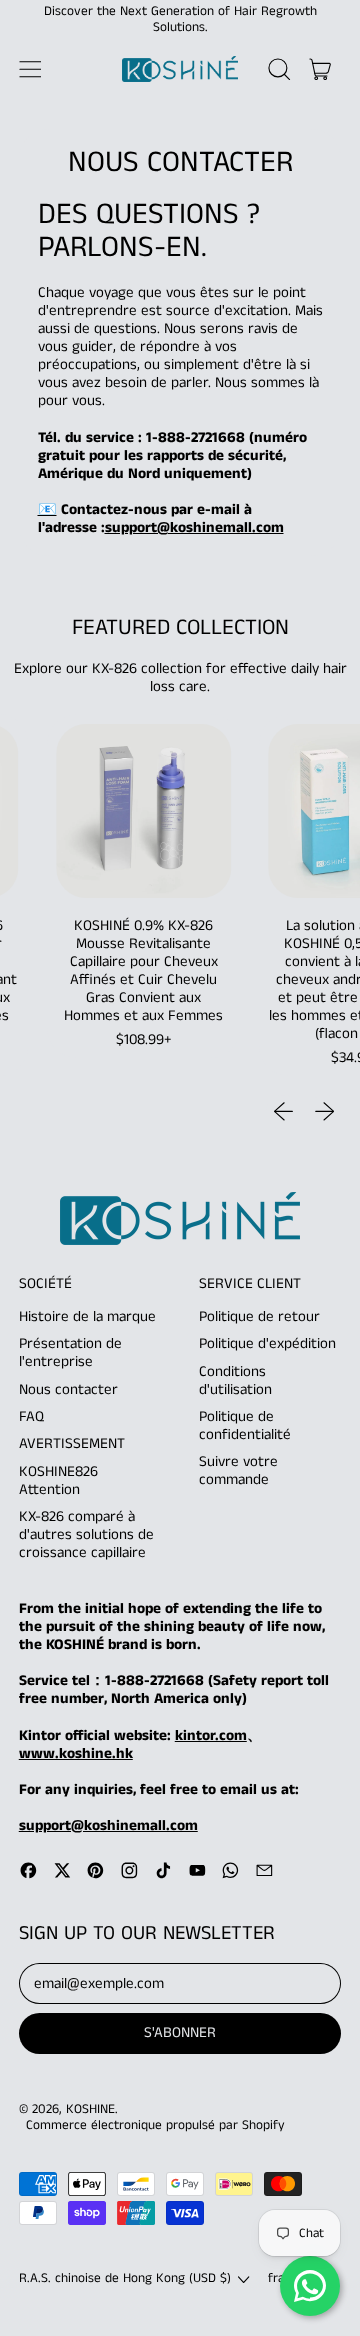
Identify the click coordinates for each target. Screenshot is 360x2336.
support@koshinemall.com (194, 527)
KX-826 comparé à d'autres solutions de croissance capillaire (86, 1534)
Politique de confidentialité (245, 1425)
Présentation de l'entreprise (70, 1352)
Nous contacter (68, 1389)
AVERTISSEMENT (72, 1443)
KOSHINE (90, 2109)
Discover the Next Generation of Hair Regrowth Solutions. (180, 19)
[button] (279, 69)
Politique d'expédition (267, 1343)
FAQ (31, 1416)
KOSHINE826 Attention (58, 1480)
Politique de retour (259, 1316)
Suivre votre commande (238, 1470)
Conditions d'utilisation (235, 1380)
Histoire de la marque (87, 1316)
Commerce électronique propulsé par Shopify (155, 2125)
